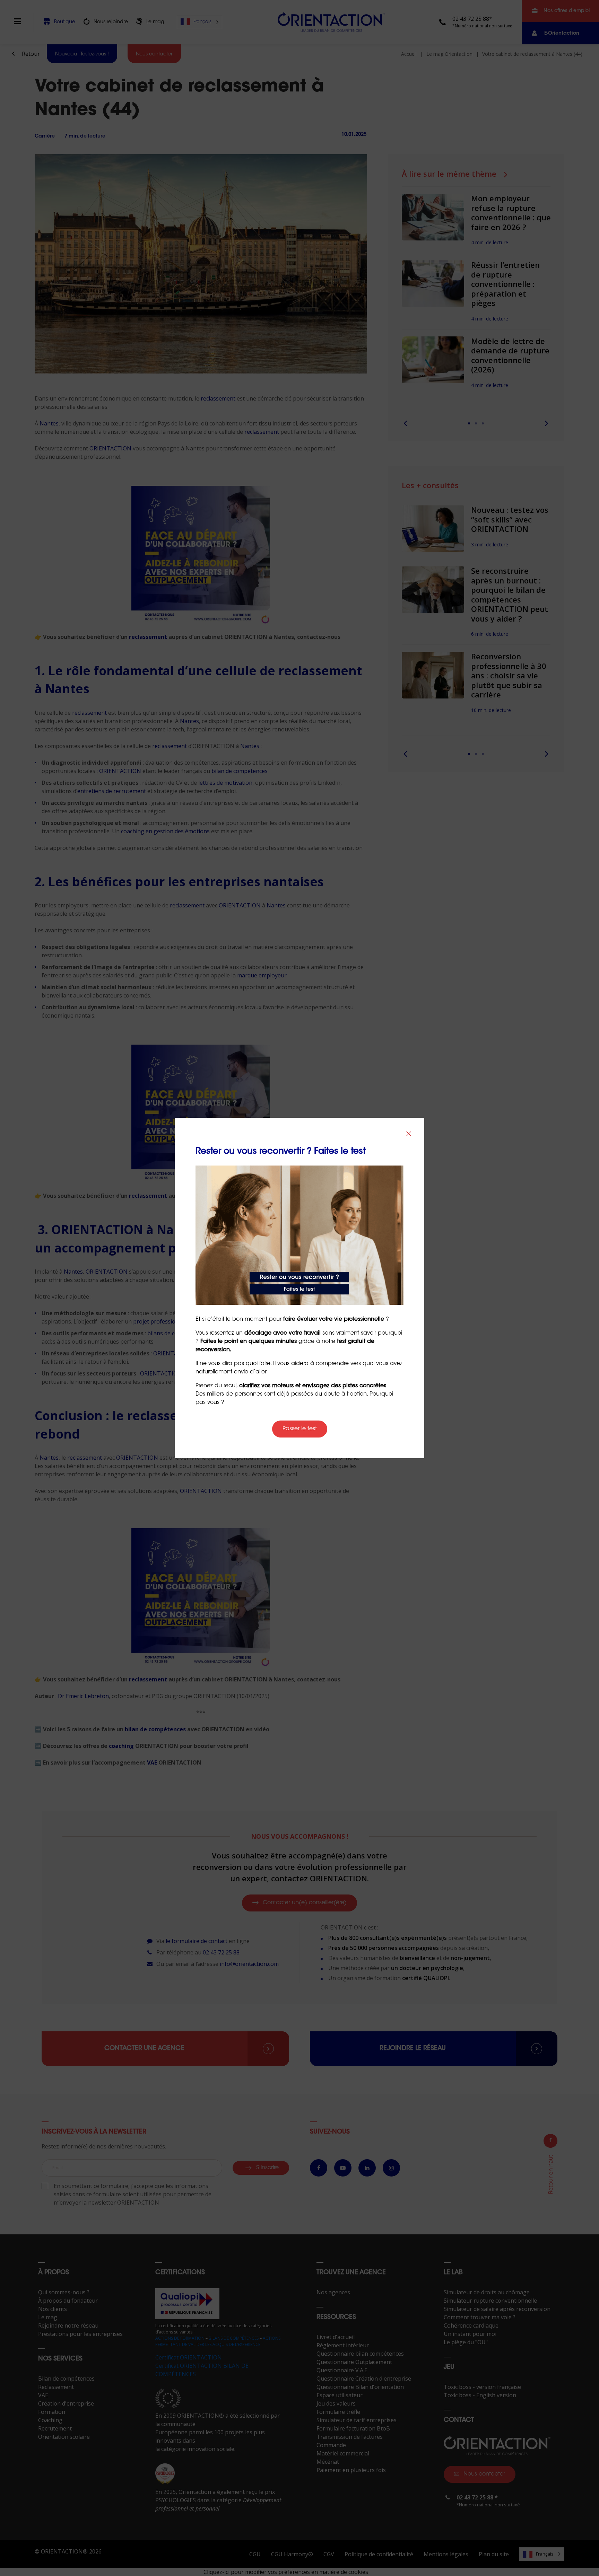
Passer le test (300, 1429)
